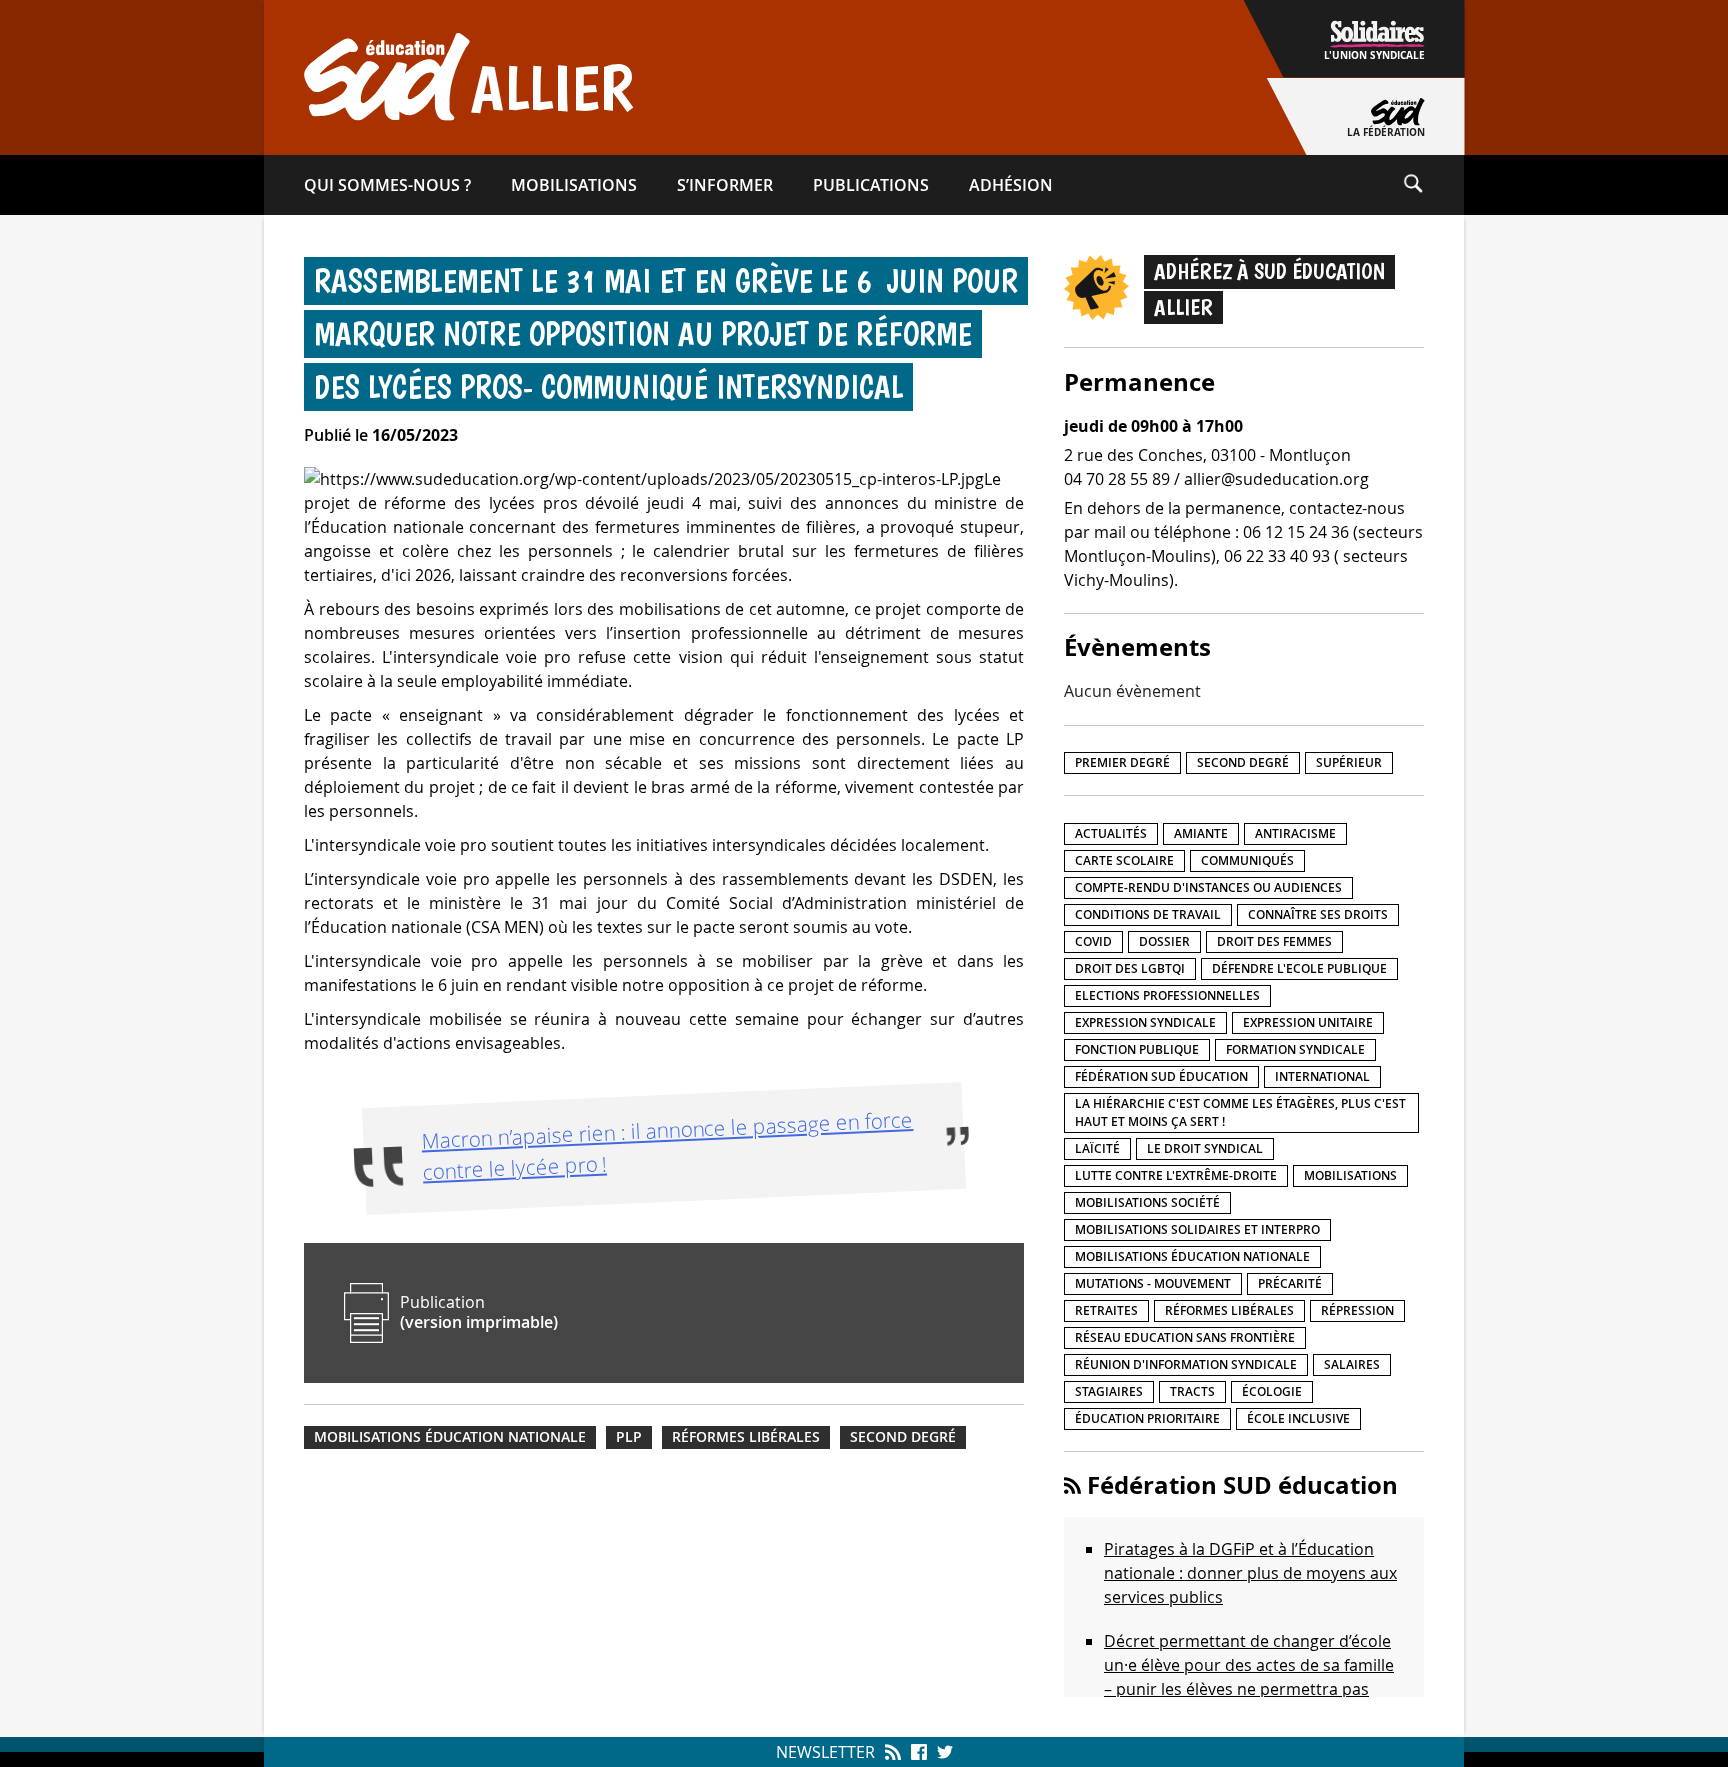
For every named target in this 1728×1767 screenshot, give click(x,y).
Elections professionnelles (1167, 995)
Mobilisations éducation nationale (450, 1437)
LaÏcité (1097, 1148)
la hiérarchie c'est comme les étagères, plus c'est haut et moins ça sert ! (1240, 1112)
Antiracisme (1295, 833)
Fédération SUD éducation (1161, 1076)
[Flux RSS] (893, 1752)
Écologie (1272, 1391)
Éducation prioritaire (1147, 1418)
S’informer (725, 185)
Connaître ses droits (1318, 914)
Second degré (903, 1437)
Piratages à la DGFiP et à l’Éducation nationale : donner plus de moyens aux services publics (1250, 1573)
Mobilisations (574, 185)
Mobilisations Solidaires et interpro (1197, 1229)
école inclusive (1298, 1418)
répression (1357, 1310)
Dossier (1164, 941)
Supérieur (1349, 762)
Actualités (1111, 833)
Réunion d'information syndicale (1186, 1364)
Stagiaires (1109, 1391)
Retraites (1106, 1310)
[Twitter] (942, 1752)
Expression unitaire (1308, 1022)
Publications (871, 185)
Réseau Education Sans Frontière (1185, 1337)
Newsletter (825, 1752)
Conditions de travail (1148, 914)
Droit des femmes (1274, 941)
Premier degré (1122, 762)
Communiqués (1247, 860)
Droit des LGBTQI (1130, 968)
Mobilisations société (1147, 1202)
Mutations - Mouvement (1153, 1283)
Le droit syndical (1205, 1148)
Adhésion (1011, 185)
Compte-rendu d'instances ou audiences (1208, 887)
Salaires (1352, 1364)
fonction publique (1137, 1049)
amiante (1201, 833)
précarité (1290, 1283)
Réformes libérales (746, 1437)
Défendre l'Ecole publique (1299, 968)
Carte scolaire (1124, 860)
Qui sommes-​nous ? (387, 185)
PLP (629, 1437)
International (1322, 1076)
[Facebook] (919, 1752)
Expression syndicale (1145, 1022)
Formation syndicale (1295, 1049)
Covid (1093, 941)
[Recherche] (1433, 185)
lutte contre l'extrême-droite (1176, 1175)
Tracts (1192, 1391)
